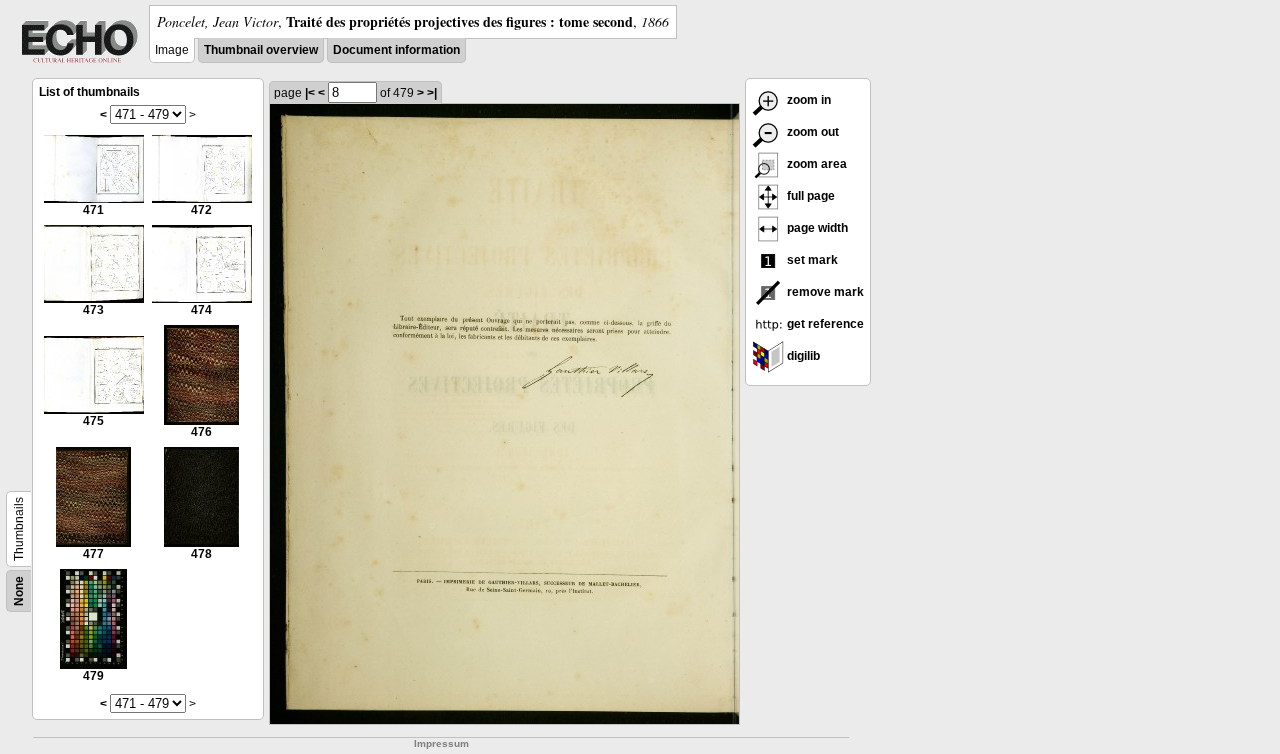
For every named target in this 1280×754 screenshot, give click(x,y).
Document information (396, 50)
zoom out (811, 132)
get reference (824, 324)
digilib (802, 356)
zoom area (815, 164)
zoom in (807, 100)
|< (310, 93)
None (19, 591)
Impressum (441, 743)
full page (809, 196)
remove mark (824, 292)
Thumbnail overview (261, 50)
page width (816, 228)
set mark (811, 260)
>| (432, 93)
